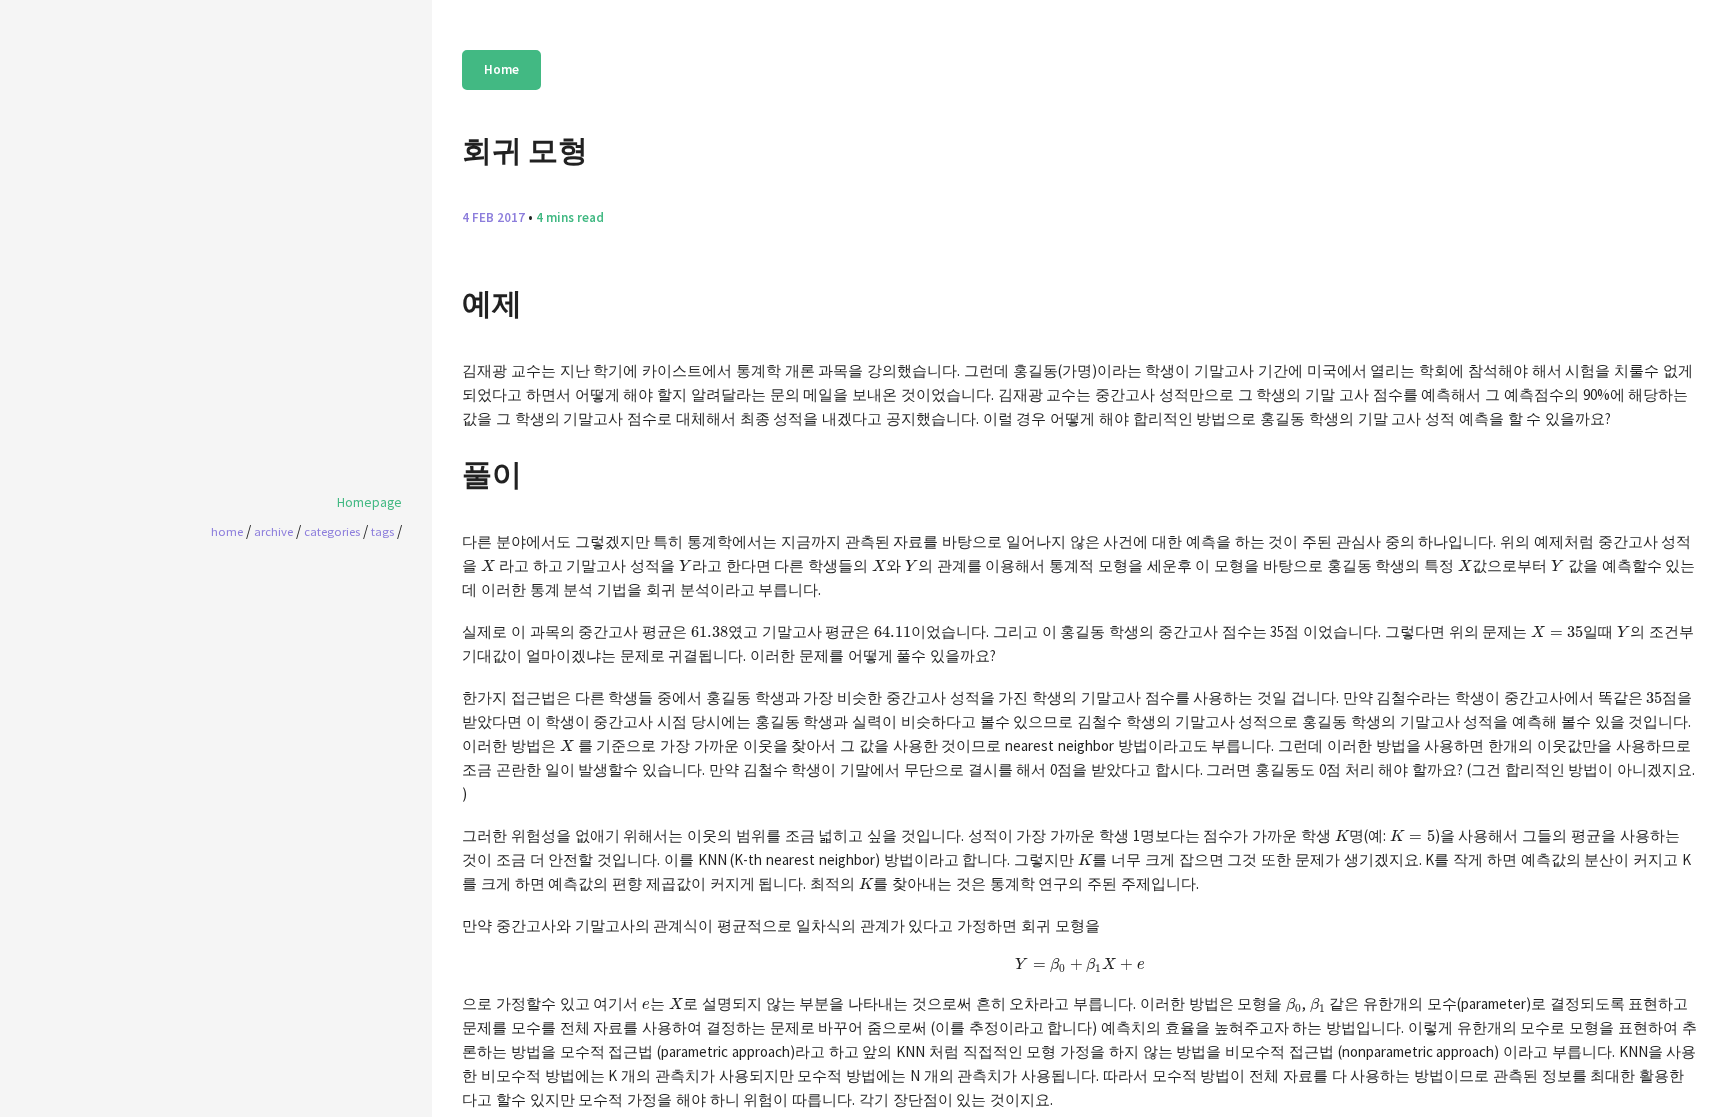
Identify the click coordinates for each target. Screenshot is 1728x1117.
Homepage (369, 502)
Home (501, 69)
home (227, 531)
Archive (273, 531)
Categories (332, 531)
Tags (382, 531)
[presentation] (488, 565)
